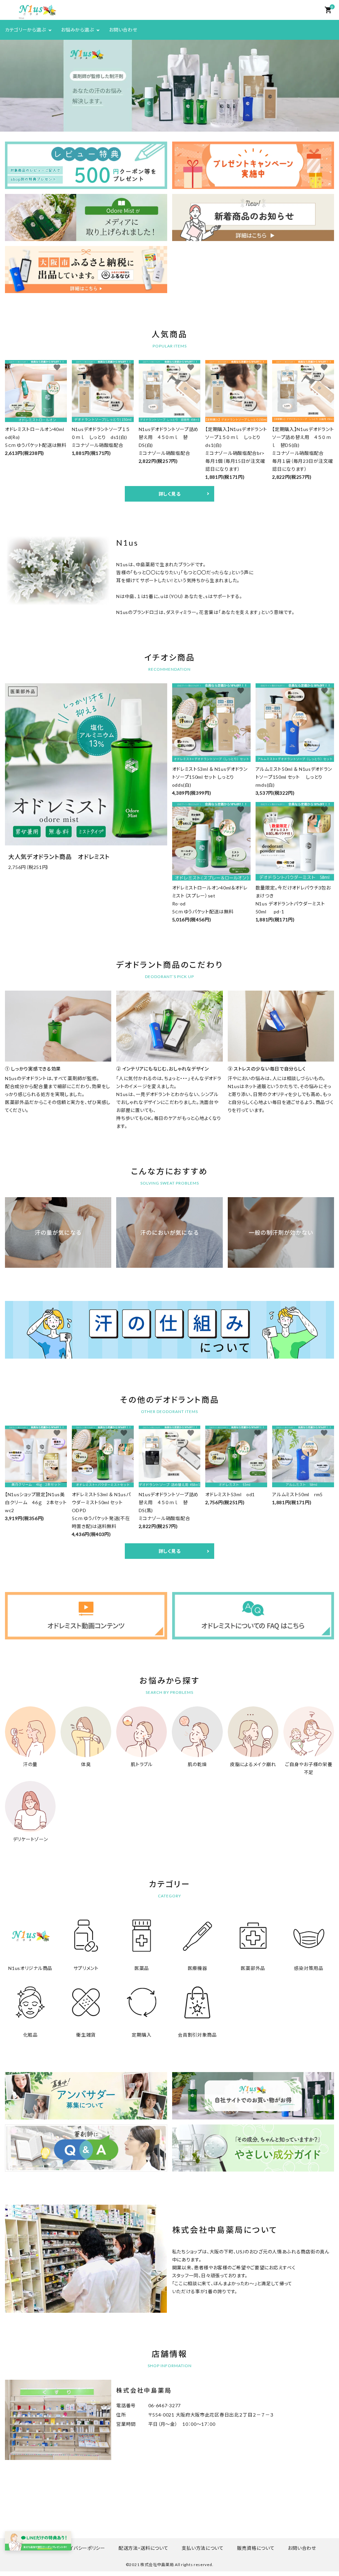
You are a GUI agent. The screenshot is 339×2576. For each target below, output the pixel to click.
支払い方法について (203, 2548)
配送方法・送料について (144, 2548)
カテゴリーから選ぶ (25, 30)
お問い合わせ (123, 30)
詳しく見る (170, 494)
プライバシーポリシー (83, 2548)
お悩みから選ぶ (77, 30)
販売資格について (256, 2548)
